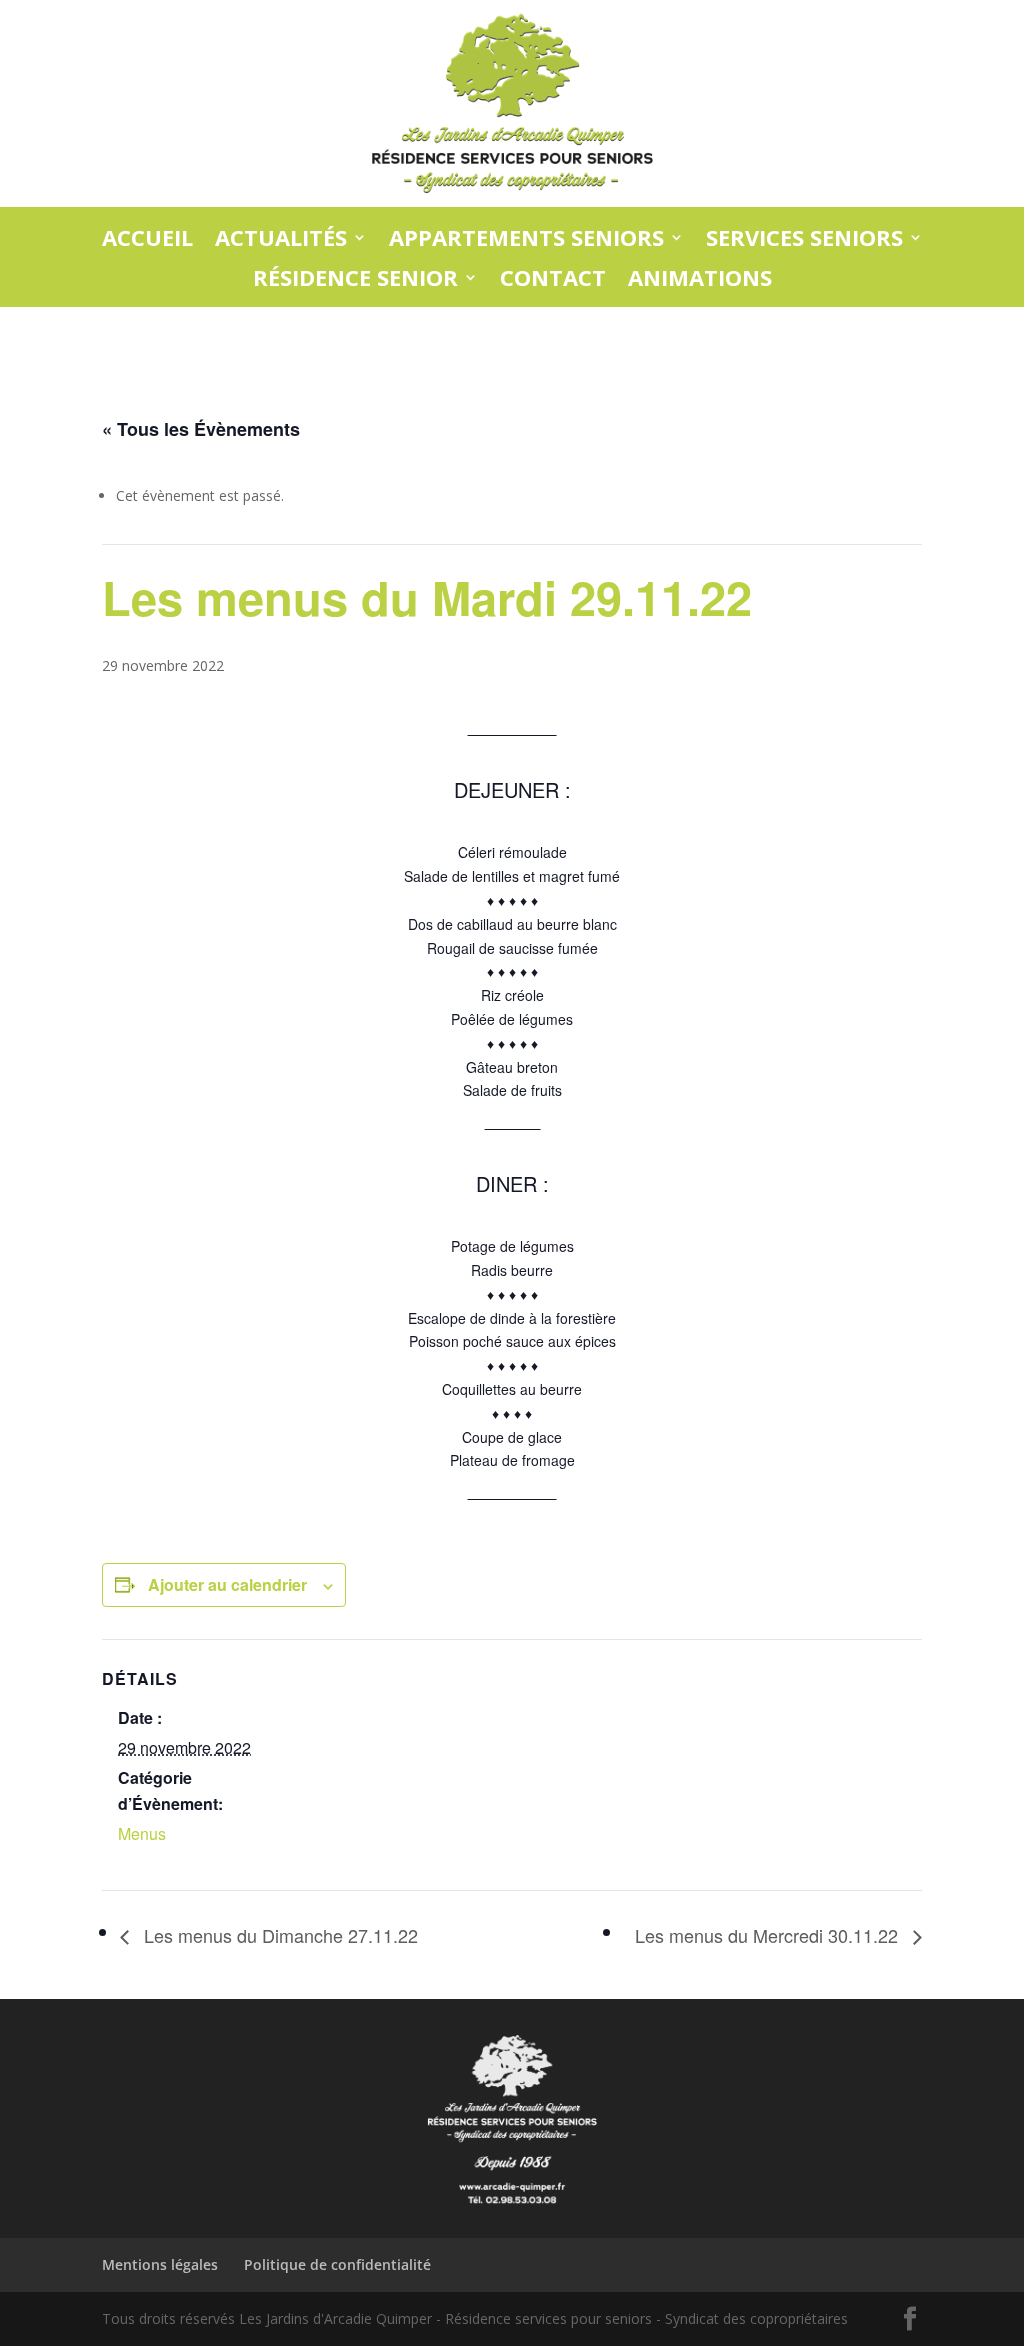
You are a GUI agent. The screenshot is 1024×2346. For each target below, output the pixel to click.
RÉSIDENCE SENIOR (355, 278)
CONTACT (553, 278)
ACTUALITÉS (281, 238)
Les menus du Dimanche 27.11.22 (278, 1935)
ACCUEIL (147, 238)
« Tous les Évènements (201, 429)
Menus (142, 1833)
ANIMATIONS (700, 278)
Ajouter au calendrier (227, 1584)
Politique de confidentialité (337, 2264)
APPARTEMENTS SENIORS (526, 238)
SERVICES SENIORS (804, 238)
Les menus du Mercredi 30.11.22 (769, 1935)
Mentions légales (160, 2264)
